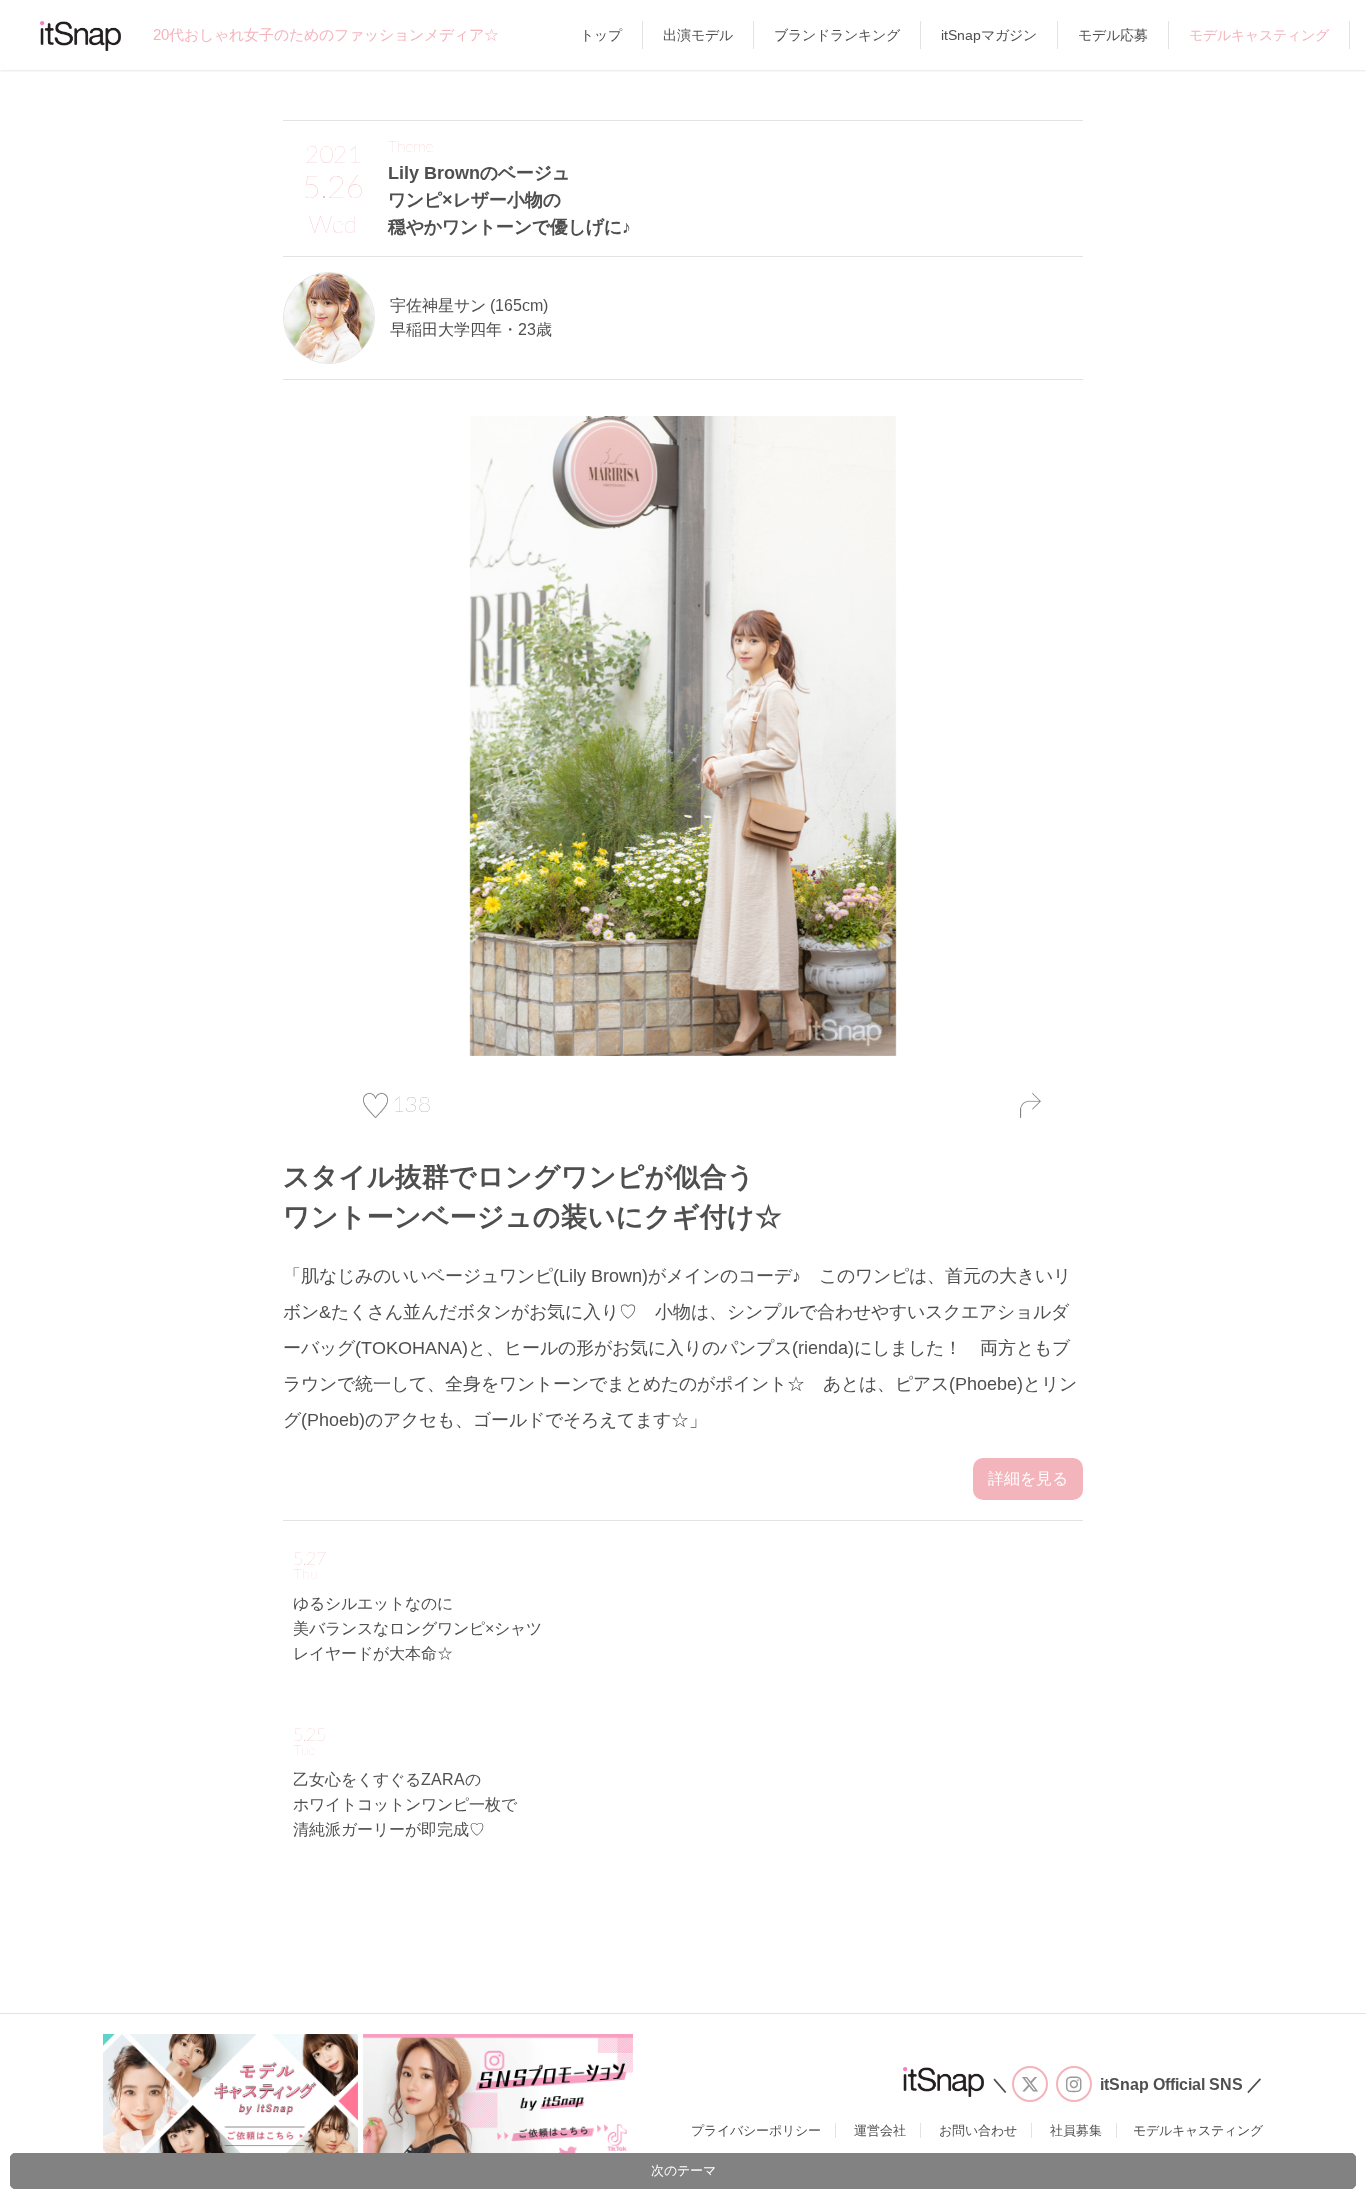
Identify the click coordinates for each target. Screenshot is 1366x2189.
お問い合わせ (978, 2130)
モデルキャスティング (1259, 35)
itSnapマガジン (989, 35)
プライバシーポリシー (756, 2130)
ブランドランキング (837, 35)
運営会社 (880, 2130)
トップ (601, 35)
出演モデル (698, 35)
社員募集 (1076, 2130)
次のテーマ (683, 2170)
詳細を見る (1028, 1478)
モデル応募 (1113, 35)
